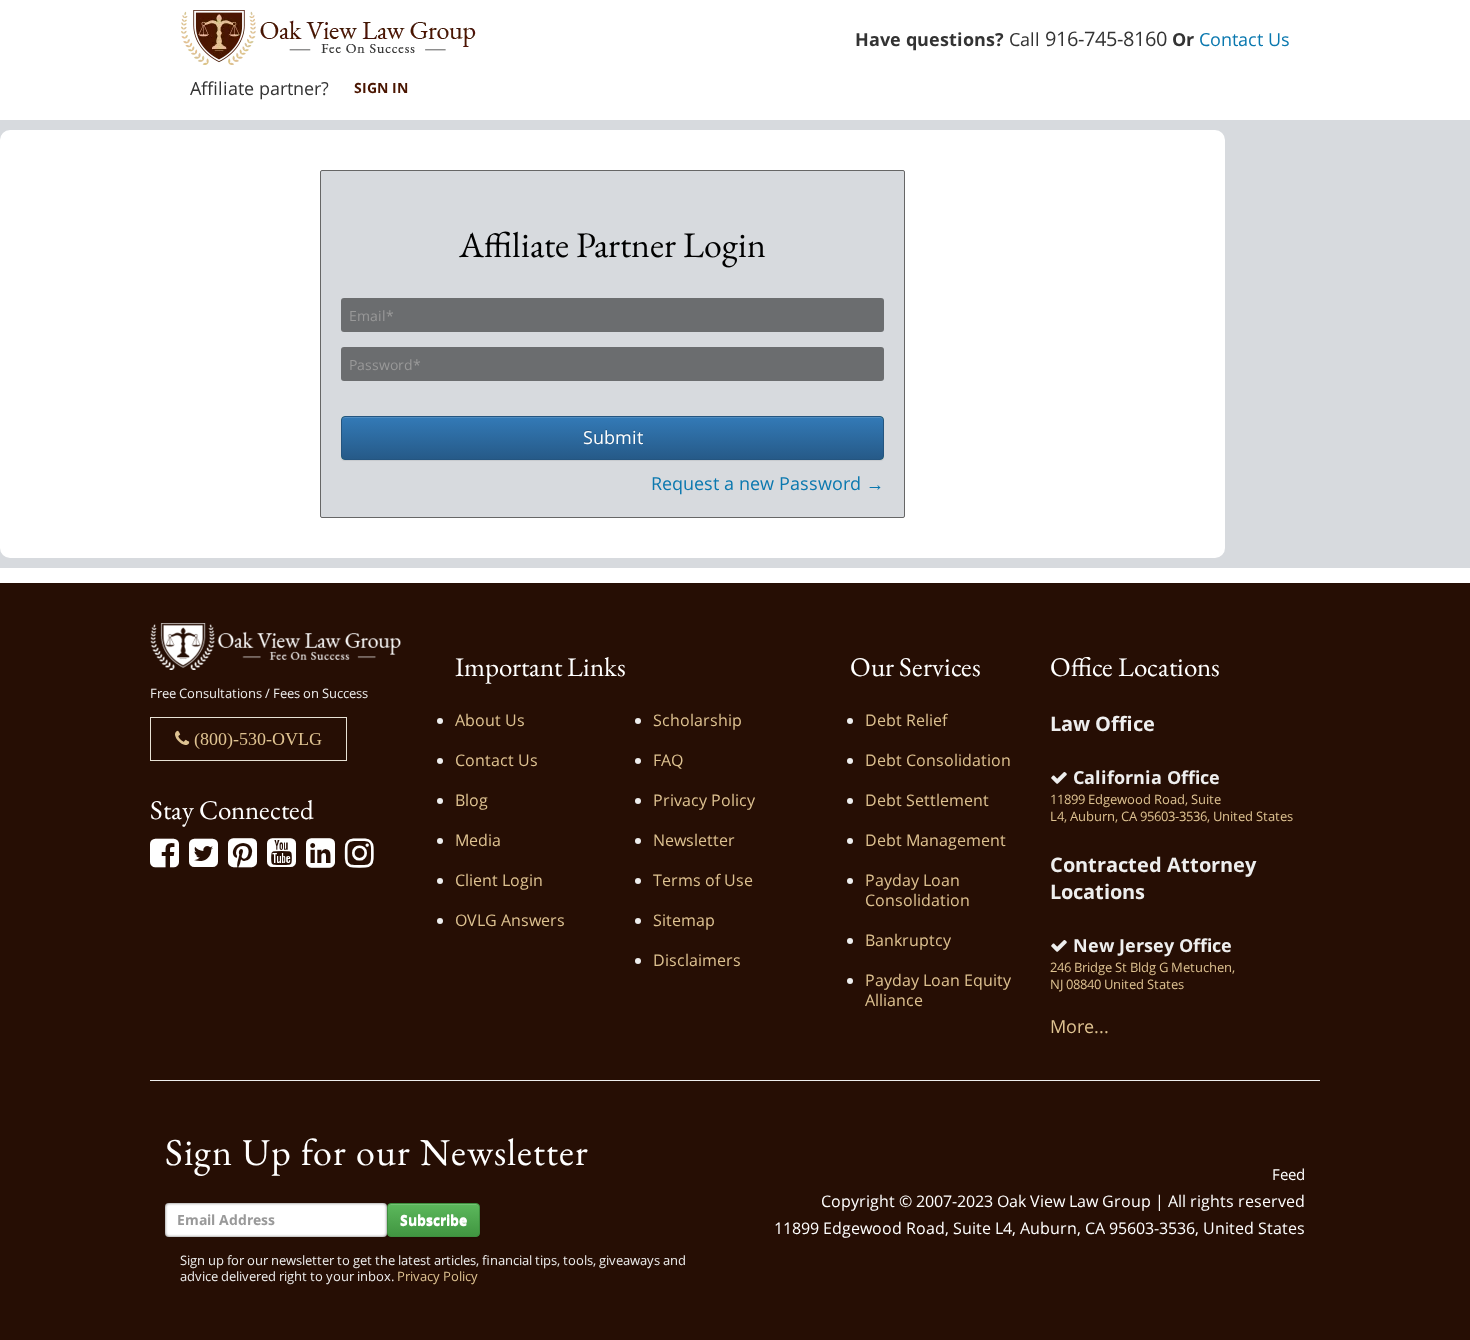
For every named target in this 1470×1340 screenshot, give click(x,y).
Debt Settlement (927, 800)
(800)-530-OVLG (255, 739)
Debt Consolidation (938, 760)
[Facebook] (164, 853)
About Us (490, 720)
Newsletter (694, 840)
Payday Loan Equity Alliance (938, 990)
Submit (613, 437)
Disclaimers (697, 960)
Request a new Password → (767, 483)
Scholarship (697, 720)
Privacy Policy (704, 800)
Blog (471, 800)
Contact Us (1244, 39)
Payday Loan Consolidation (917, 890)
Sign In (381, 87)
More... (1079, 1026)
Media (478, 840)
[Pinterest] (242, 853)
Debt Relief (906, 720)
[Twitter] (203, 853)
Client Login (499, 880)
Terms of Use (703, 880)
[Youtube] (281, 853)
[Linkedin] (320, 853)
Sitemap (684, 920)
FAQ (668, 760)
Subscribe (433, 1219)
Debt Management (935, 840)
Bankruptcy (908, 940)
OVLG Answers (510, 920)
